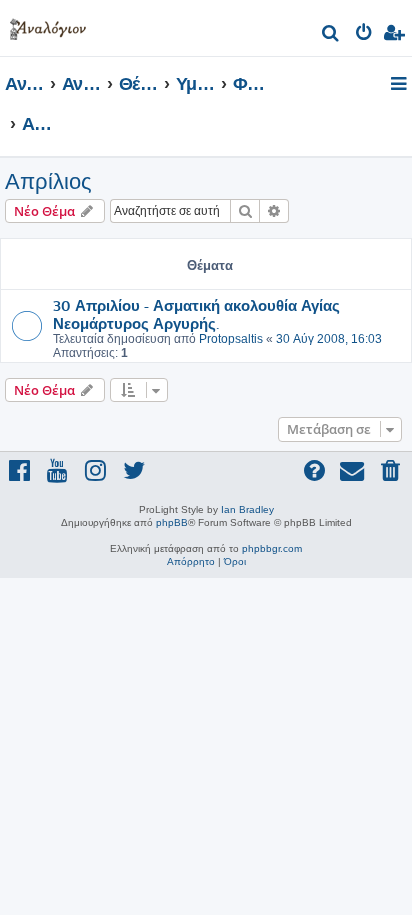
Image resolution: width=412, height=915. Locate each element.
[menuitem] (331, 35)
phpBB (172, 522)
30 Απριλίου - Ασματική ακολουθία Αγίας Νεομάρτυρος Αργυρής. (196, 314)
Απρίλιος (48, 181)
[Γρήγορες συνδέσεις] (400, 85)
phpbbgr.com (272, 548)
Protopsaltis (231, 339)
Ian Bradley (247, 509)
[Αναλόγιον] (48, 25)
